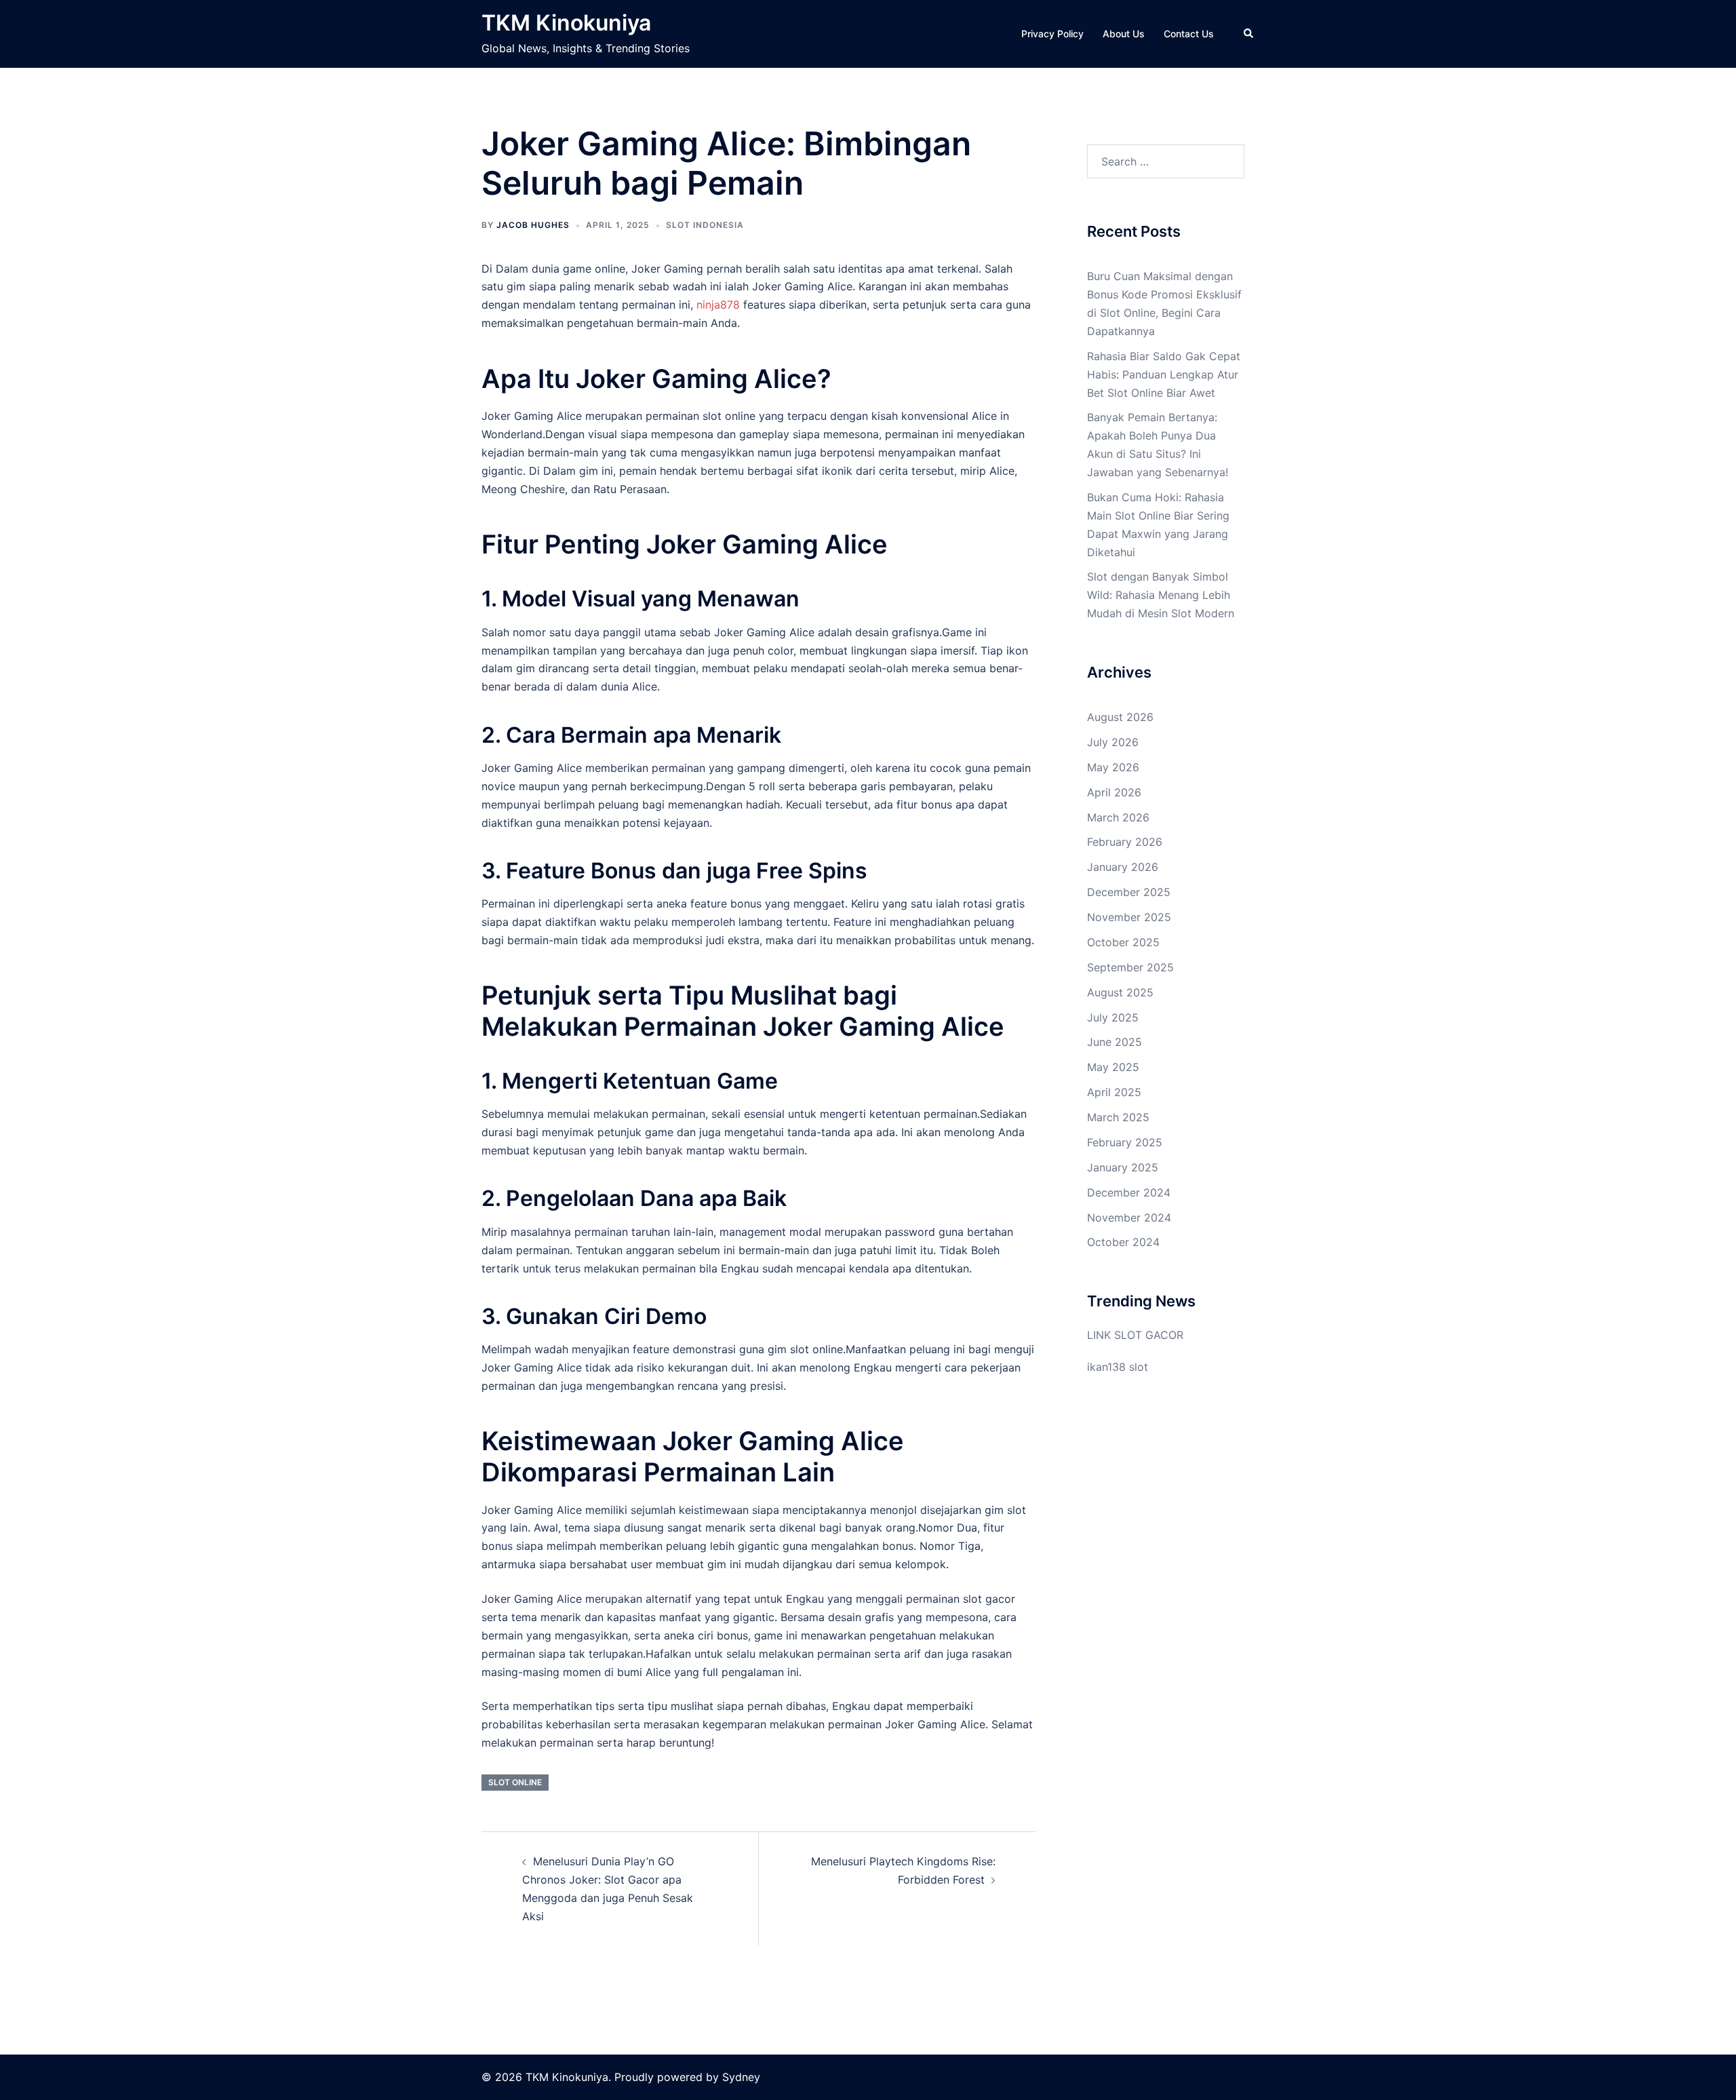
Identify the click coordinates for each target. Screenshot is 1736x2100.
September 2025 (1130, 967)
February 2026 (1125, 842)
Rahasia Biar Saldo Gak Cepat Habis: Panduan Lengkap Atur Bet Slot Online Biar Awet (1164, 374)
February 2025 (1125, 1142)
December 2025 (1129, 892)
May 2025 (1113, 1067)
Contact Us (1189, 34)
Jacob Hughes (533, 225)
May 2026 (1113, 767)
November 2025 (1129, 917)
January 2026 (1123, 867)
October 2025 (1123, 942)
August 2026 (1120, 717)
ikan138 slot (1118, 1367)
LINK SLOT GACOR (1135, 1335)
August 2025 (1120, 992)
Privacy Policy (1052, 34)
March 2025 (1118, 1117)
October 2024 (1123, 1242)
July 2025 (1113, 1017)
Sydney (741, 2077)
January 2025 (1123, 1167)
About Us (1124, 34)
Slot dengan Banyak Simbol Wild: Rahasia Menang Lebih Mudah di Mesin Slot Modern (1161, 595)
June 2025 (1114, 1042)
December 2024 (1129, 1192)
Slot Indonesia (705, 225)
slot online (515, 1782)
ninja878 (718, 305)
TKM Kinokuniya (566, 23)
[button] (1249, 34)
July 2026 (1113, 742)
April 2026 (1114, 792)
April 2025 (1114, 1092)
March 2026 (1118, 817)
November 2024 (1129, 1218)
